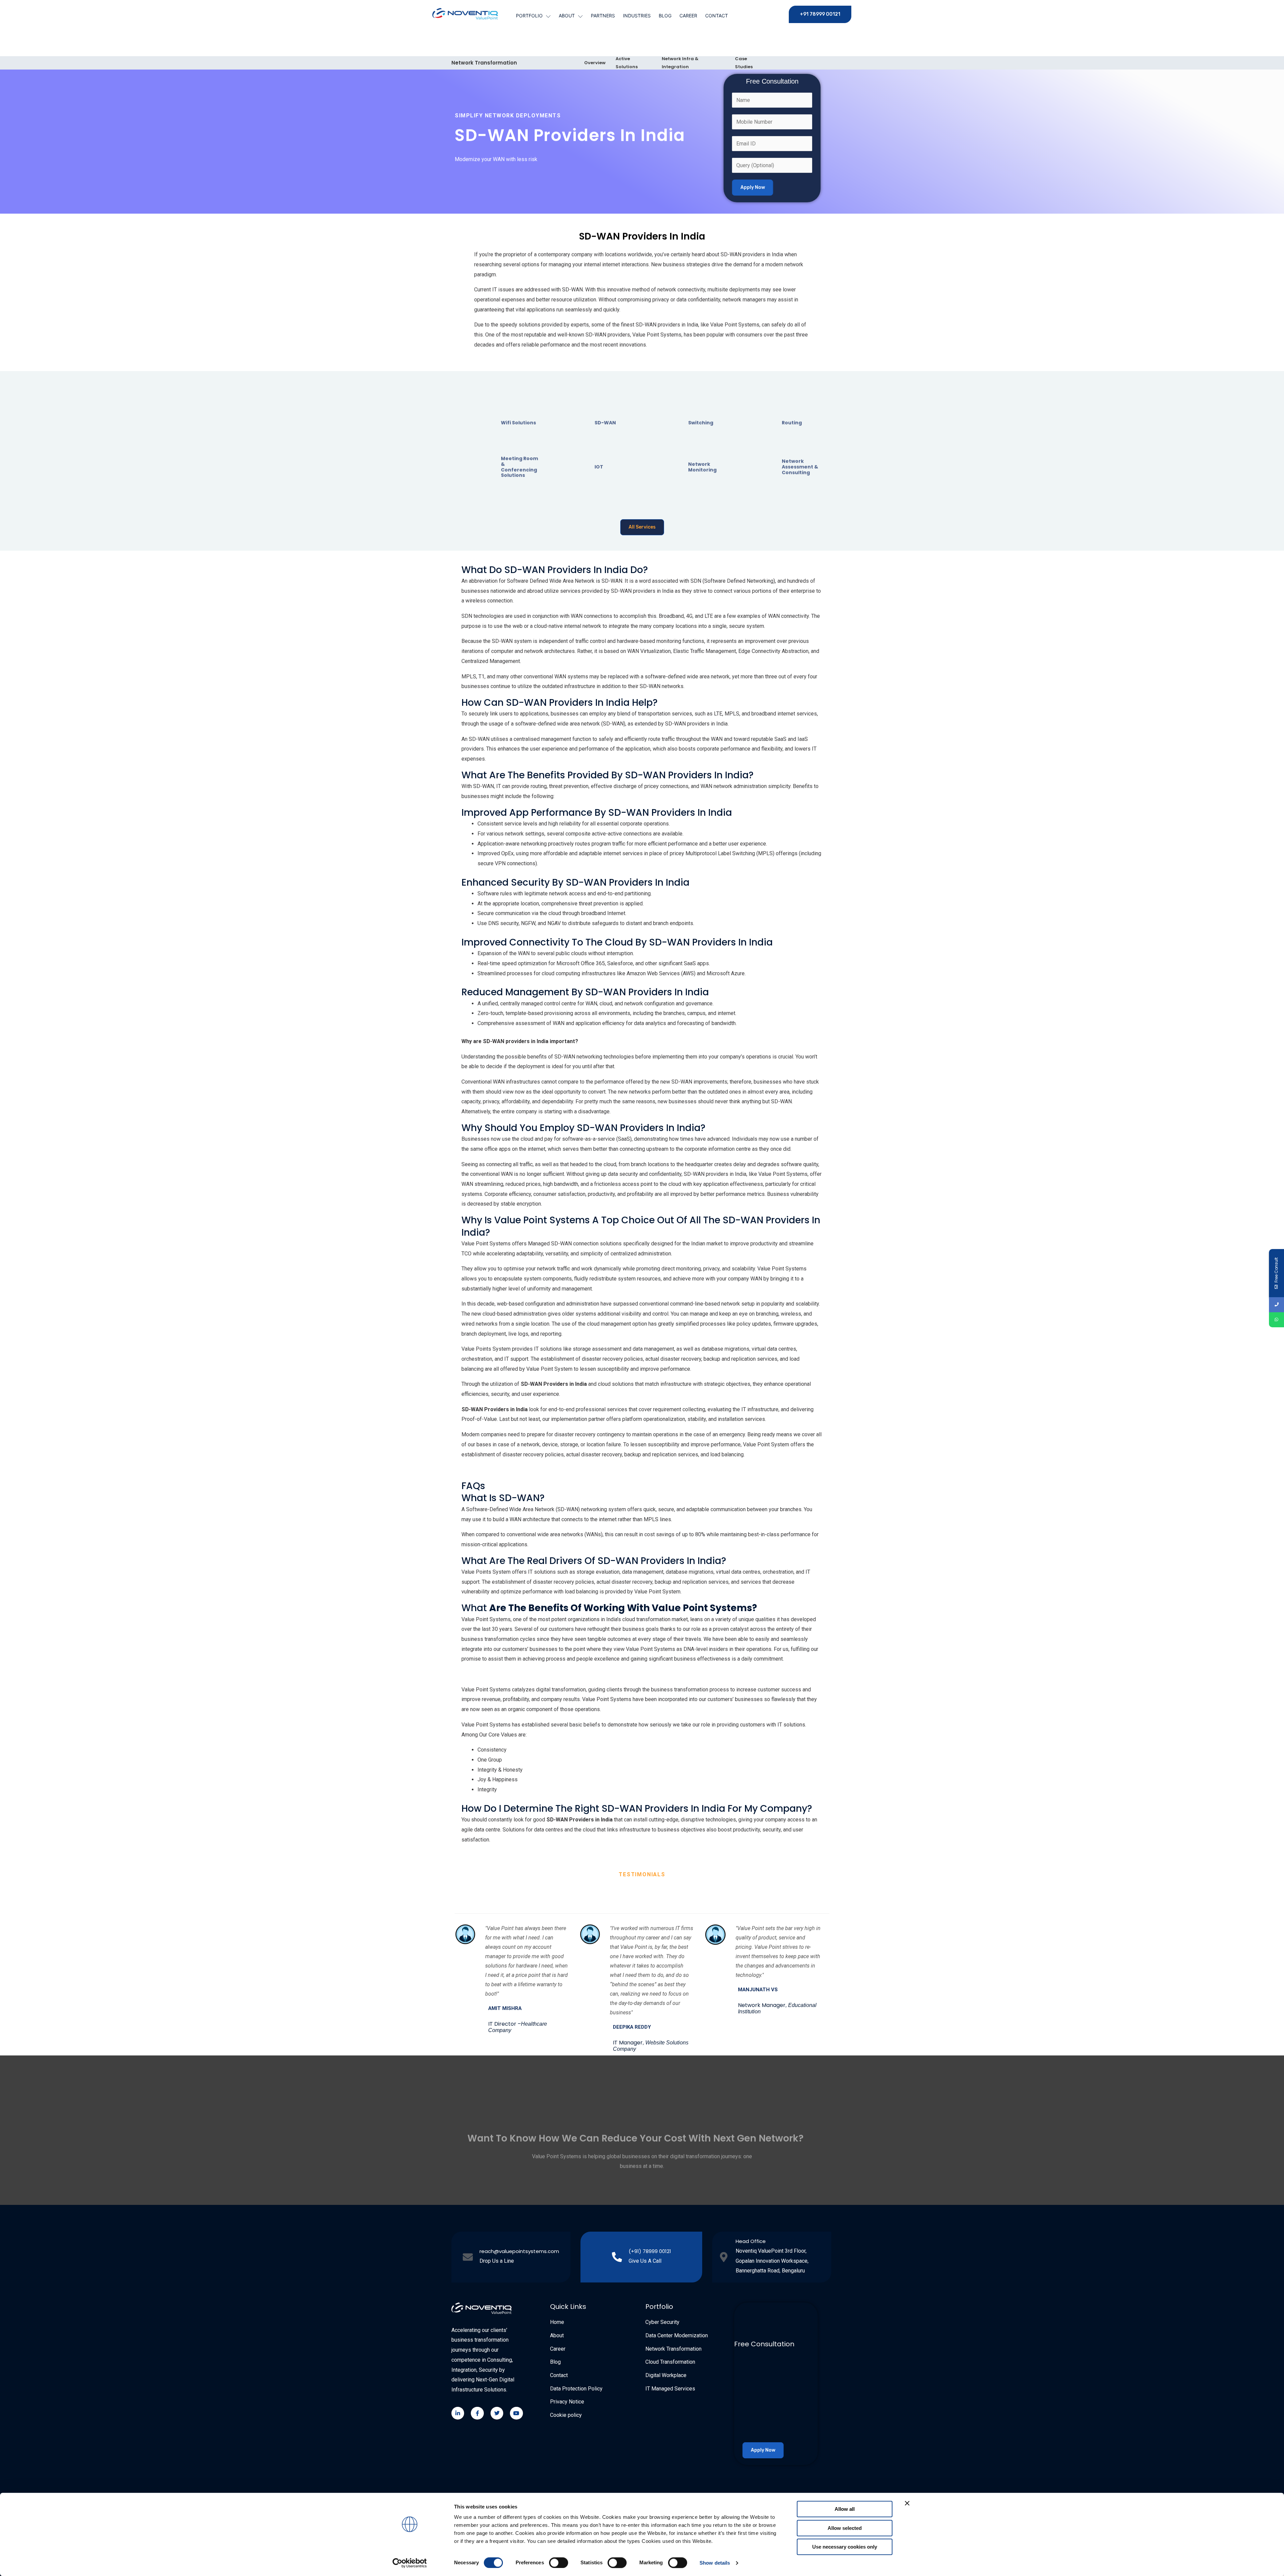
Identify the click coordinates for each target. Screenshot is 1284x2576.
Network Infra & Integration (680, 63)
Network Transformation (484, 63)
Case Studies (744, 63)
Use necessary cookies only (845, 2547)
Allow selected (845, 2528)
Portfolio (529, 16)
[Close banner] (907, 2503)
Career (688, 16)
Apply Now (753, 187)
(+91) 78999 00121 (650, 2251)
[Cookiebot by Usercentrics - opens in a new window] (410, 2563)
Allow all (845, 2509)
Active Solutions (627, 63)
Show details (715, 2563)
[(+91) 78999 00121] (617, 2257)
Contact (717, 16)
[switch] (559, 2563)
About (567, 16)
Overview (595, 63)
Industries (637, 16)
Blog (665, 16)
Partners (603, 16)
